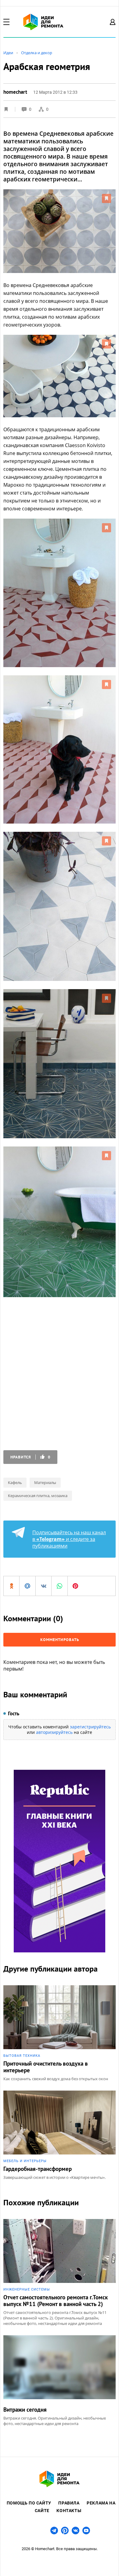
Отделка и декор (37, 53)
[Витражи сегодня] (60, 2381)
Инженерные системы (27, 2289)
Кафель (15, 1482)
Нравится (30, 1457)
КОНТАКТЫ (69, 2511)
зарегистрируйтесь (90, 1727)
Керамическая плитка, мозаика (38, 1496)
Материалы (45, 1482)
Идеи (8, 53)
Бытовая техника (22, 2056)
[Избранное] (6, 109)
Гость (14, 1713)
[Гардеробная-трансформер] (60, 2135)
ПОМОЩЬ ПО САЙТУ (29, 2503)
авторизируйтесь (54, 1732)
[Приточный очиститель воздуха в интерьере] (60, 2033)
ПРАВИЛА (69, 2503)
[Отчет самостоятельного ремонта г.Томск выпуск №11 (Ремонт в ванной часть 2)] (60, 2273)
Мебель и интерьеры (25, 2161)
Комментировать (60, 1640)
